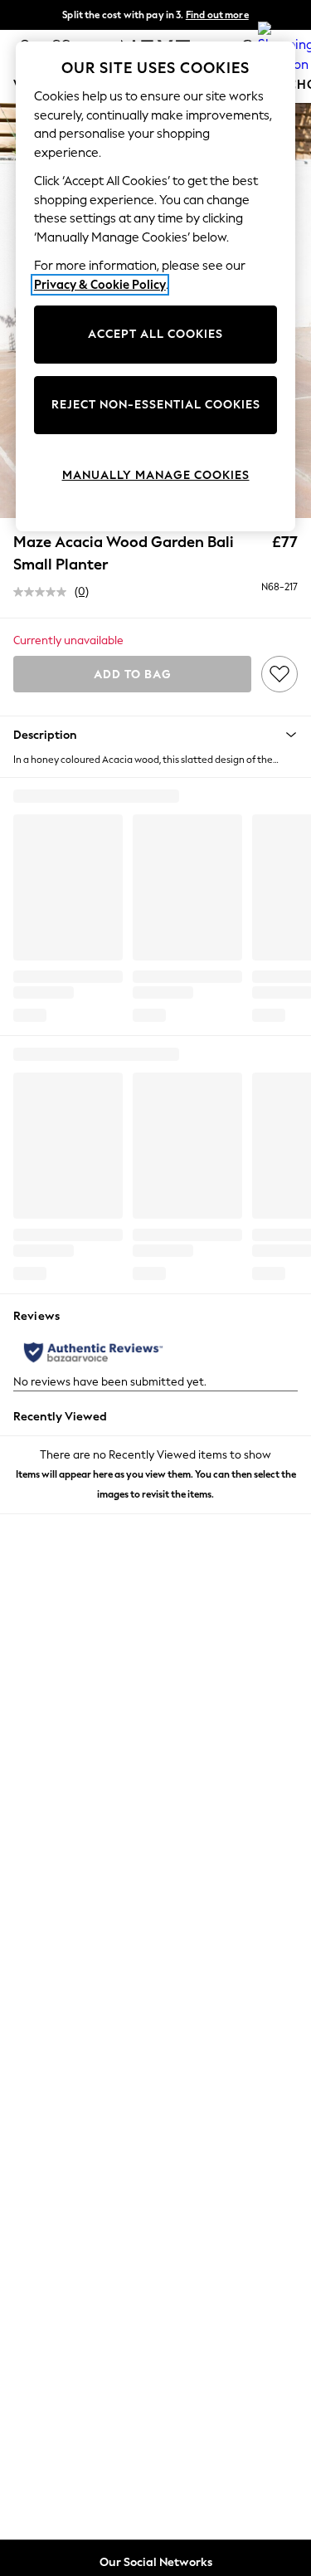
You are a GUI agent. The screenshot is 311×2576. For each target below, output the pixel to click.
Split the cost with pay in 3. (155, 15)
